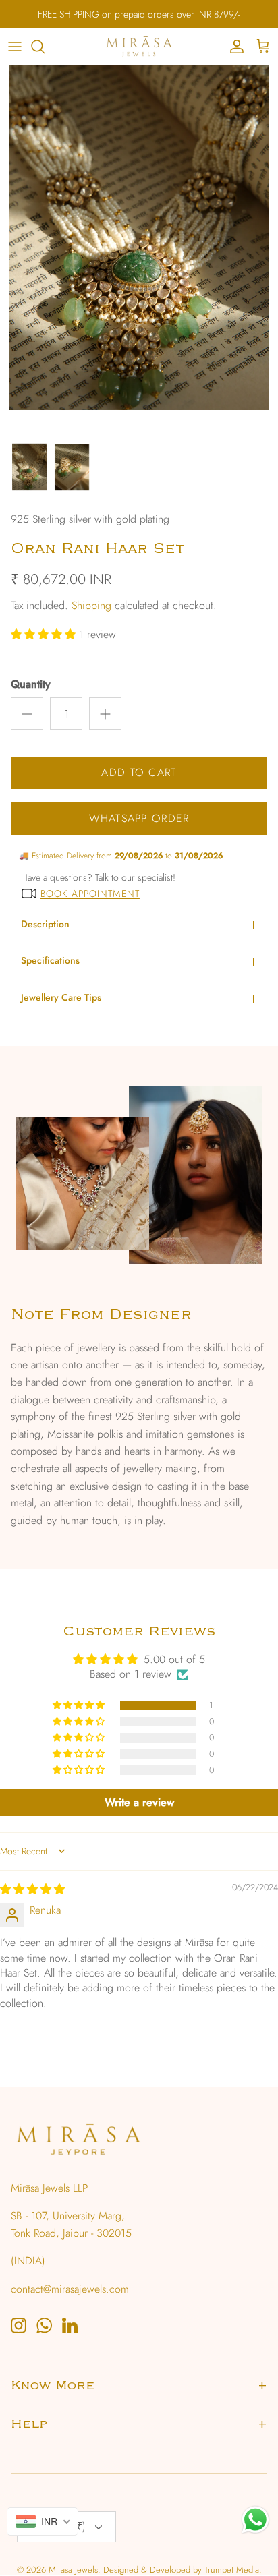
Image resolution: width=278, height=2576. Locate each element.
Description (45, 924)
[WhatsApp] (44, 2325)
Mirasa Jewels (73, 2570)
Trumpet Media (232, 2570)
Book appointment (90, 894)
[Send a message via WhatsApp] (255, 2520)
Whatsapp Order (139, 818)
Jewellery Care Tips (61, 997)
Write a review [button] (139, 1802)
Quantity (31, 684)
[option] (139, 251)
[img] (32, 1889)
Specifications (50, 960)
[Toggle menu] (15, 47)
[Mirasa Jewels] (139, 47)
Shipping (91, 605)
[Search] (45, 47)
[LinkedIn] (70, 2325)
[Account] (233, 47)
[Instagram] (19, 2325)
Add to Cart (139, 772)
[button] (45, 634)
